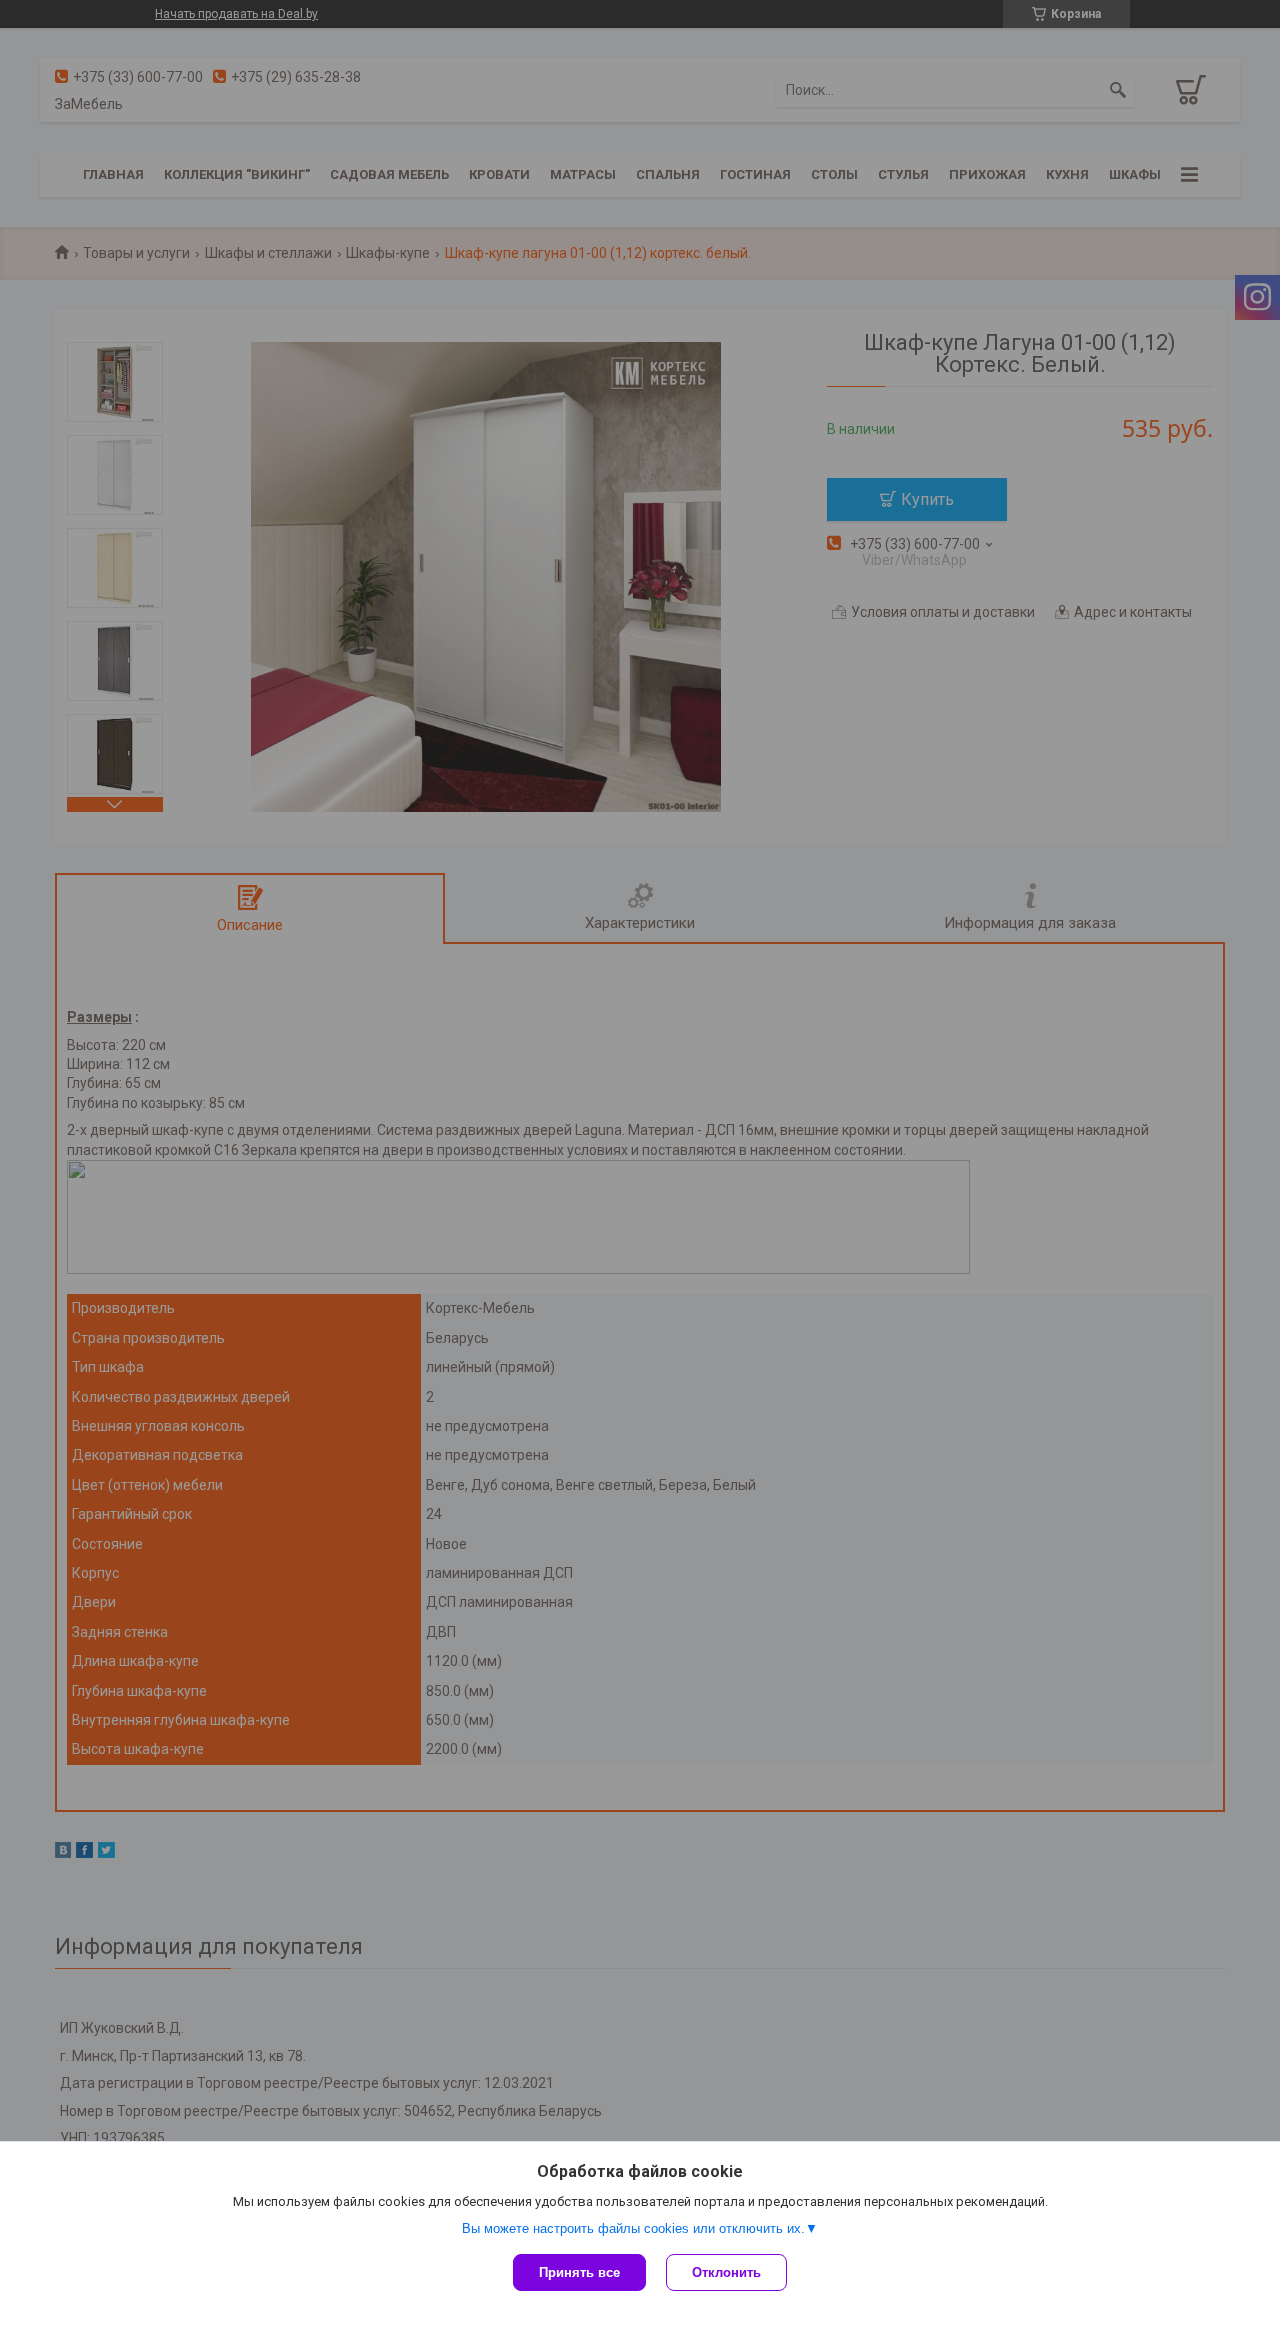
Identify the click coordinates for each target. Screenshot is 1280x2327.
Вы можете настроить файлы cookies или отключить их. (633, 2228)
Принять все (579, 2272)
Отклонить (726, 2272)
